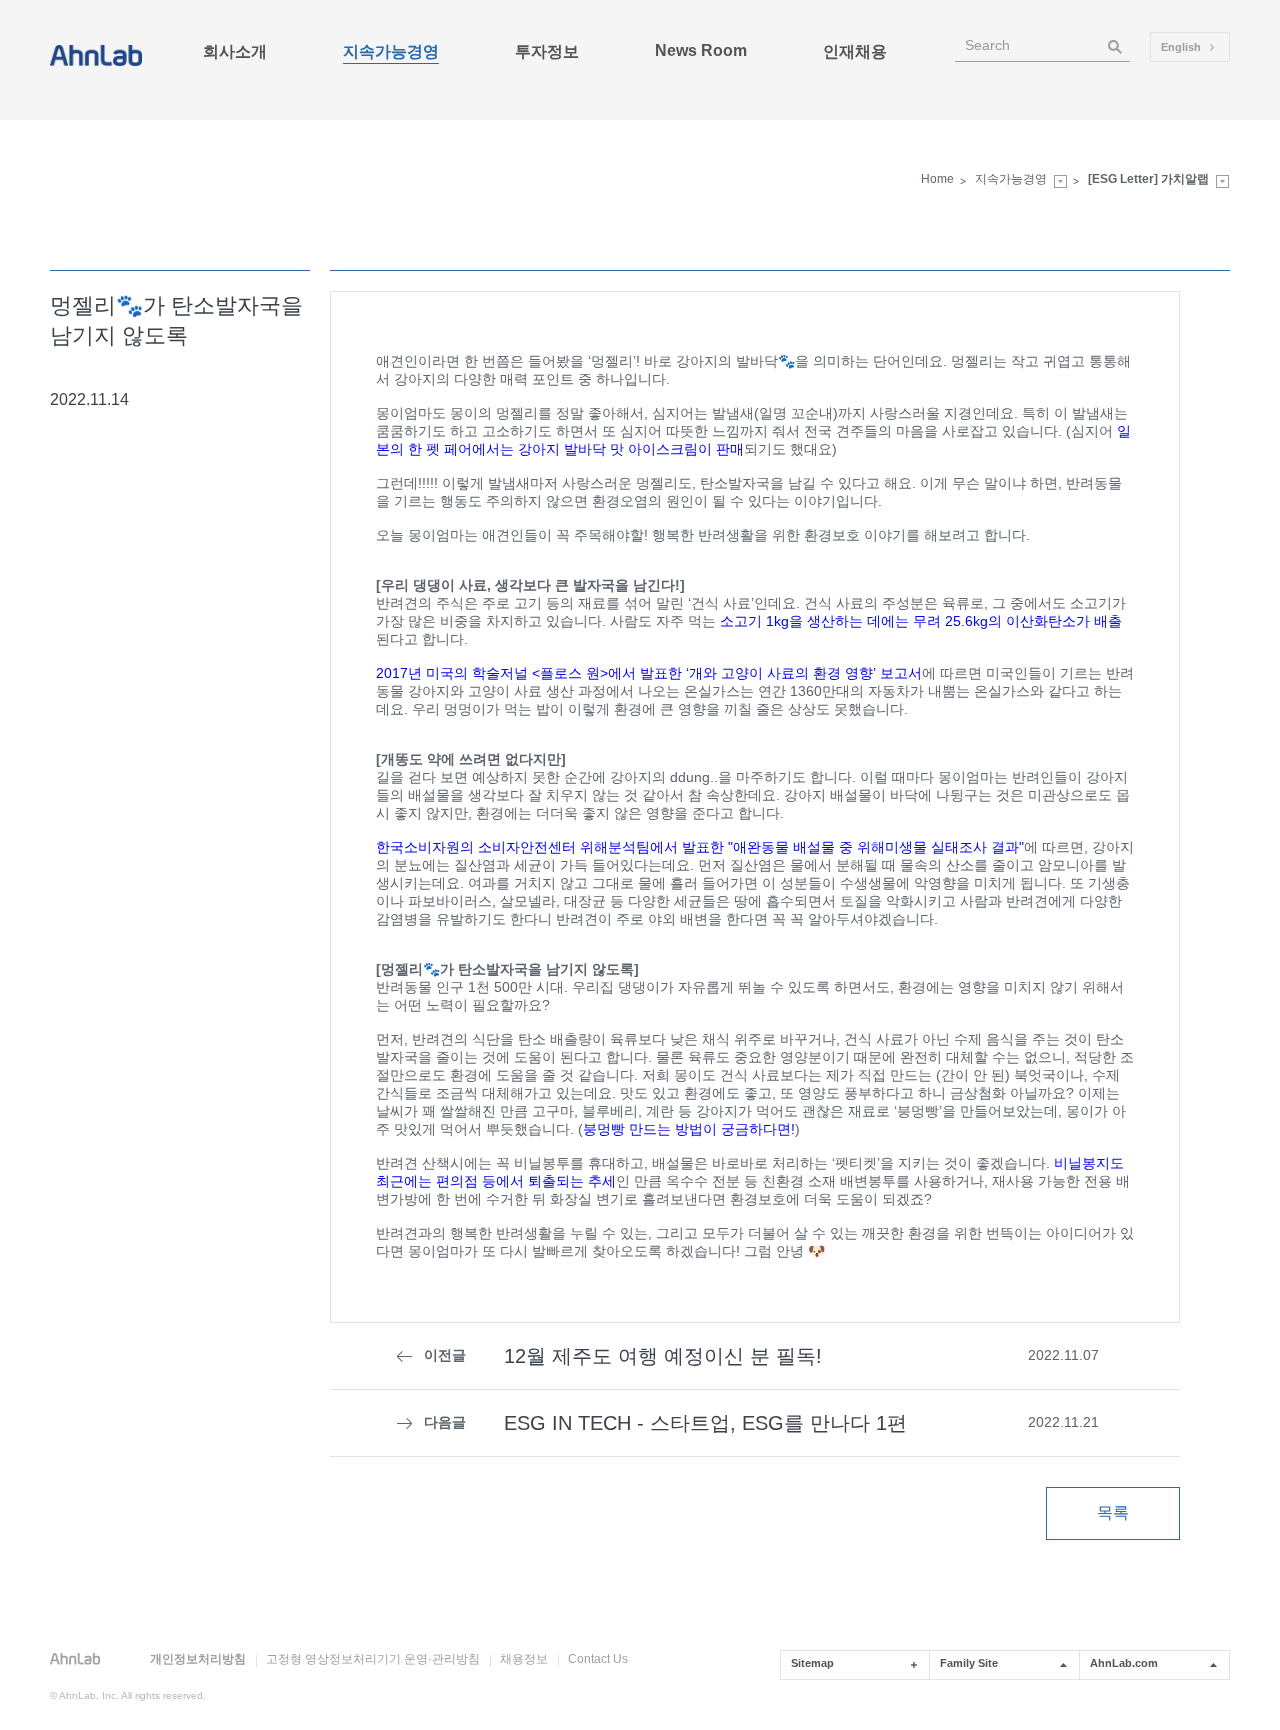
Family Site (969, 1663)
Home (937, 179)
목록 (1113, 1512)
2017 (649, 673)
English (1182, 47)
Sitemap (812, 1663)
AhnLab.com (1124, 1663)
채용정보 (524, 1659)
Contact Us (598, 1659)
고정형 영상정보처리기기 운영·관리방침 (373, 1659)
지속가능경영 (1011, 179)
